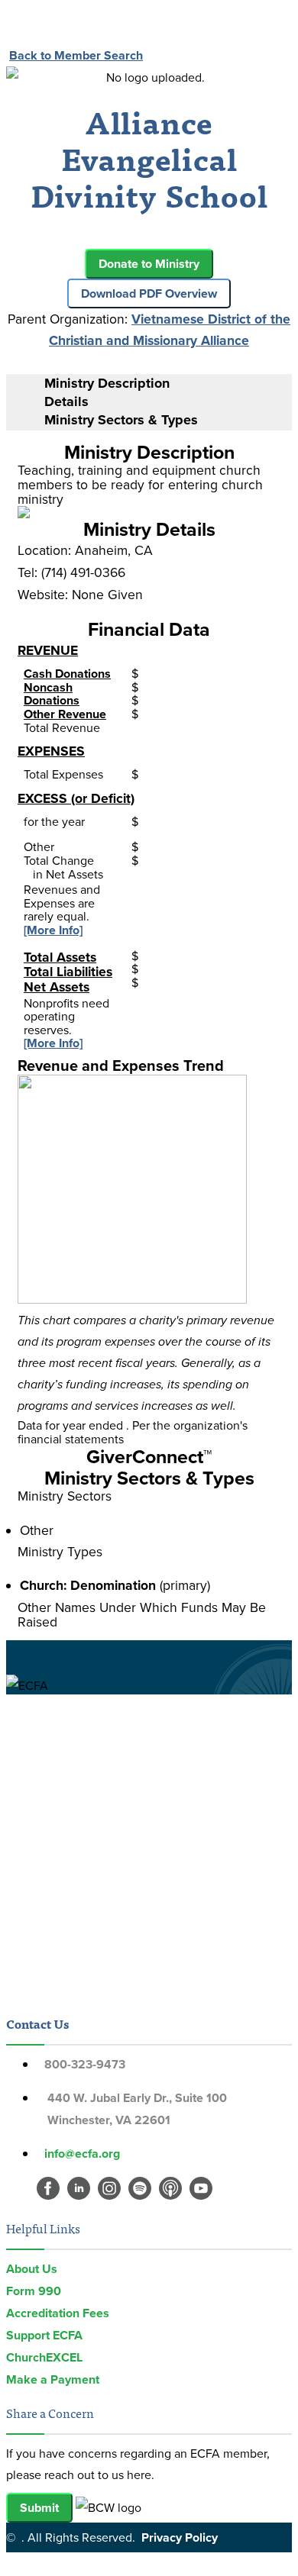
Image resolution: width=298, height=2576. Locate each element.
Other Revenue (65, 714)
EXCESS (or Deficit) (76, 798)
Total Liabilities (68, 971)
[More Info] (53, 930)
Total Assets (60, 957)
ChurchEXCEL (44, 2357)
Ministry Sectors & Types (121, 420)
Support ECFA (44, 2335)
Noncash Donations (52, 694)
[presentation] (164, 384)
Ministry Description (107, 383)
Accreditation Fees (58, 2313)
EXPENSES (51, 751)
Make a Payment (53, 2379)
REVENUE (48, 650)
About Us (32, 2269)
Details (66, 401)
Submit (39, 2508)
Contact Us (37, 2023)
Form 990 (34, 2291)
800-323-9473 (85, 2064)
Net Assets (57, 987)
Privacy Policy (180, 2537)
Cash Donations (67, 674)
